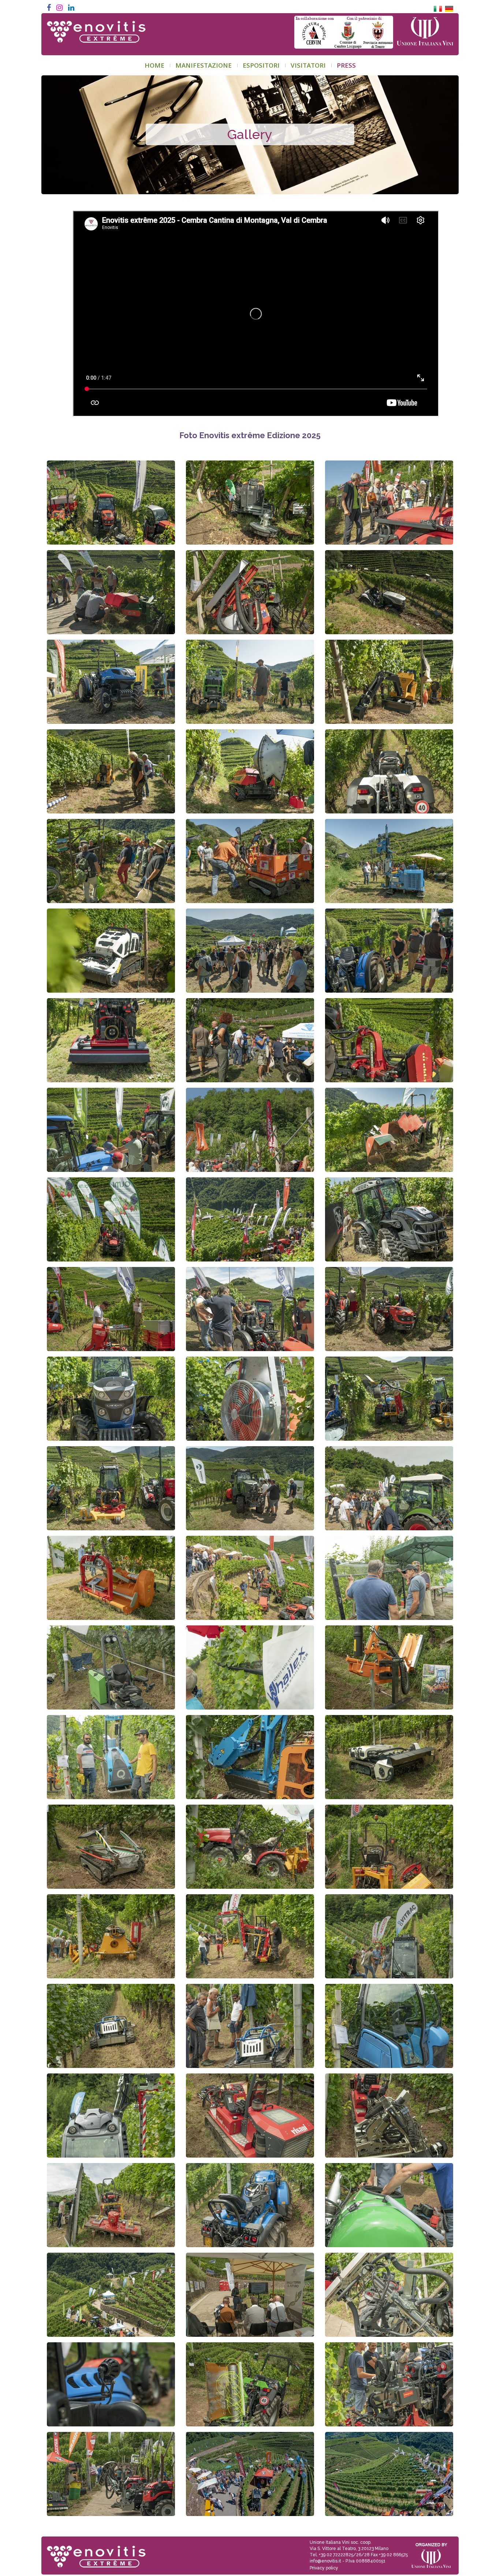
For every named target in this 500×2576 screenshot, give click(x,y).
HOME (154, 65)
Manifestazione (204, 65)
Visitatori (308, 65)
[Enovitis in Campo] (94, 2552)
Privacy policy (324, 2568)
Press (346, 65)
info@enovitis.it (325, 2561)
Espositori (261, 65)
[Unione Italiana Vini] (425, 32)
